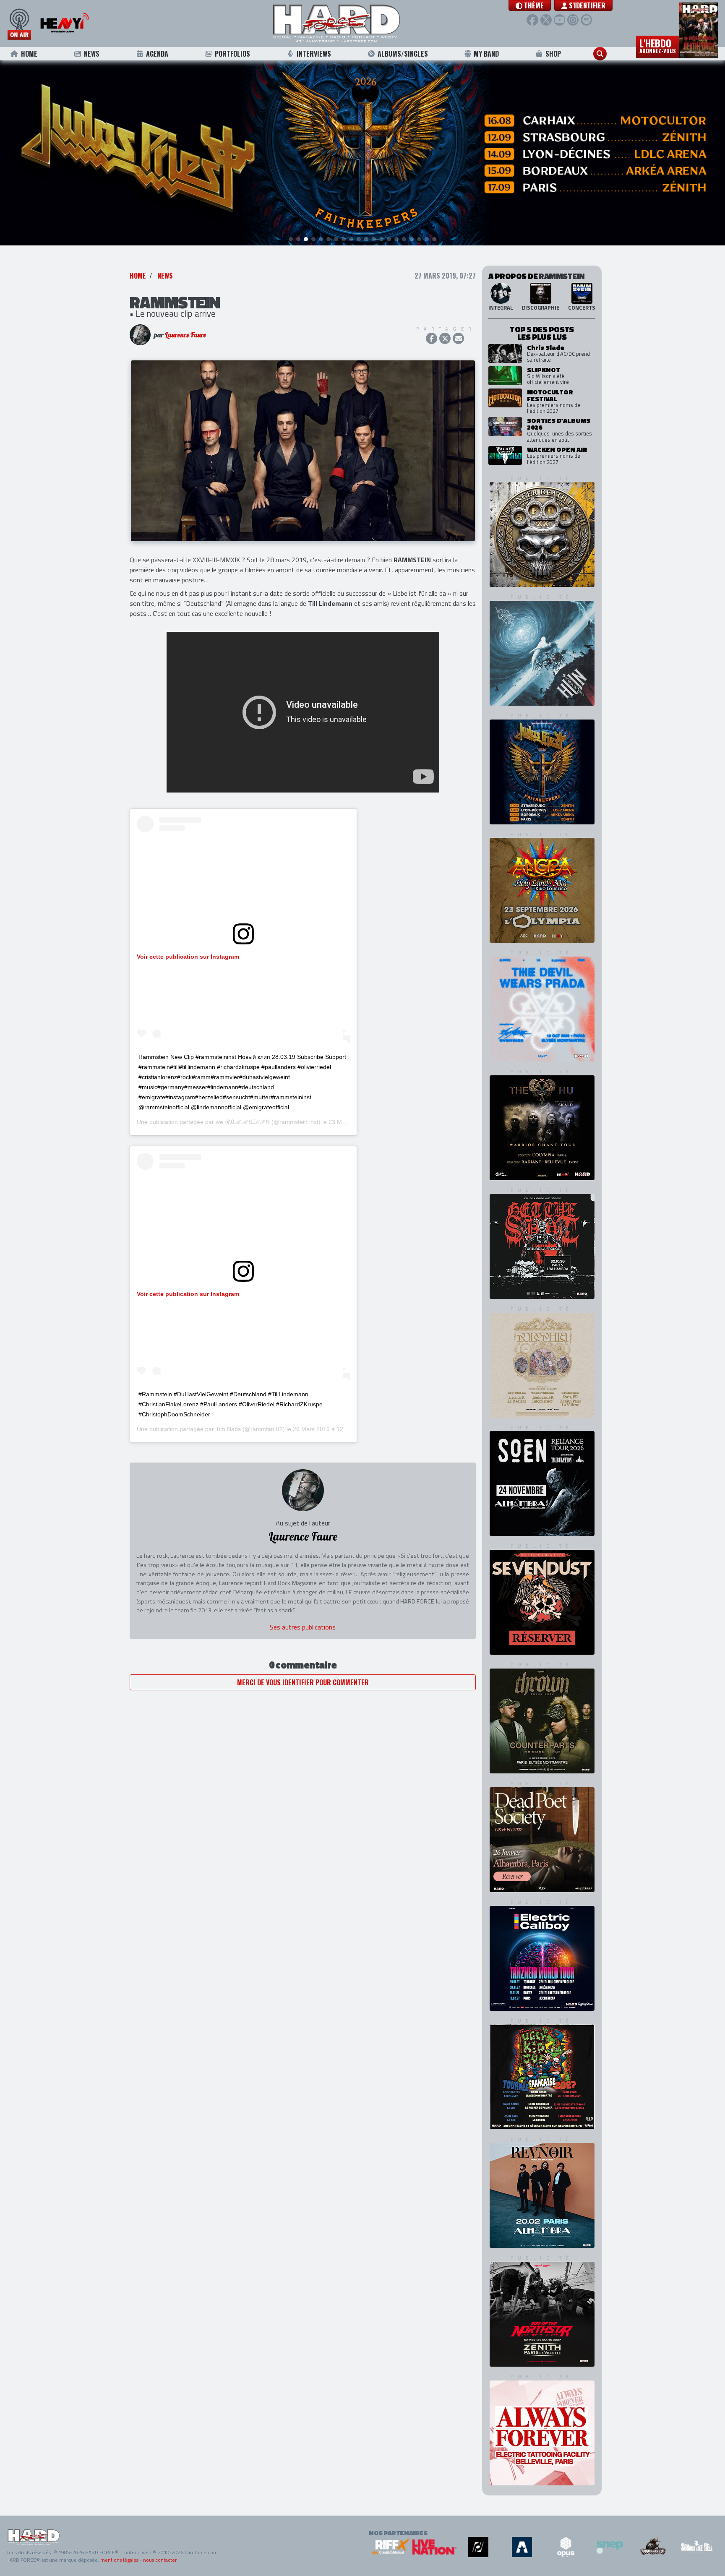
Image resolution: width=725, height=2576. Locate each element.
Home (29, 54)
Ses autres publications (303, 1627)
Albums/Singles (403, 54)
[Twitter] (546, 20)
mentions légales (119, 2560)
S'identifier (586, 5)
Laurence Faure (185, 335)
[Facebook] (532, 20)
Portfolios (232, 54)
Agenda (157, 54)
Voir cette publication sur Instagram (188, 957)
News (92, 54)
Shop (553, 54)
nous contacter (160, 2560)
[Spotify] (586, 20)
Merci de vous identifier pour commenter (303, 1682)
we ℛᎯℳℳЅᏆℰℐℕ (243, 1122)
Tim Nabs (228, 1429)
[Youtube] (559, 20)
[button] (530, 5)
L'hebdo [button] (658, 45)
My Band (486, 54)
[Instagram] (573, 20)
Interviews (314, 54)
